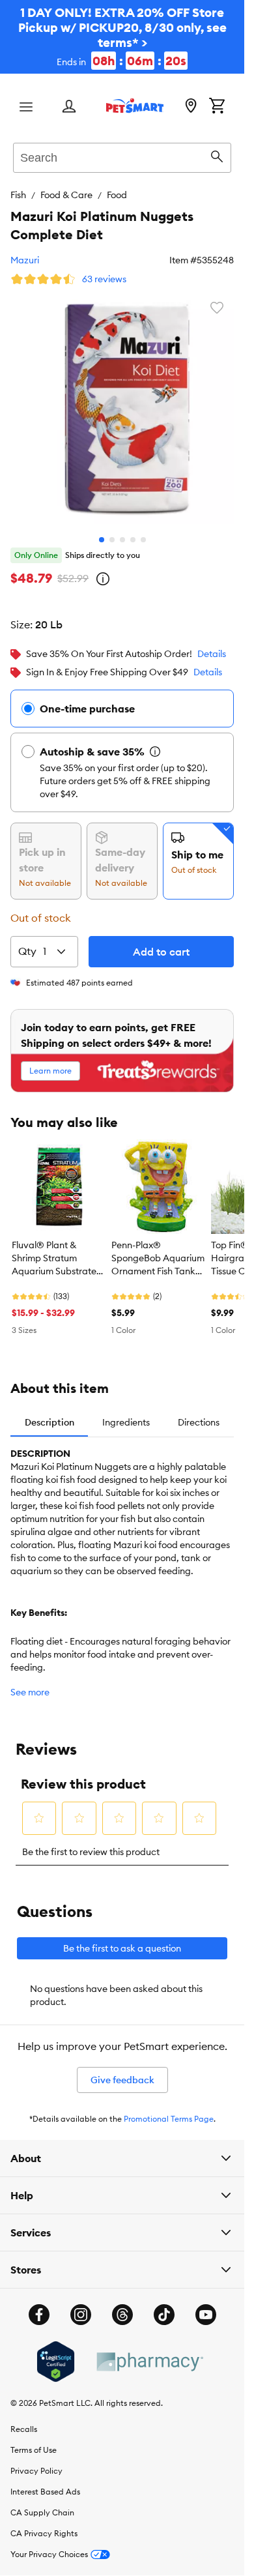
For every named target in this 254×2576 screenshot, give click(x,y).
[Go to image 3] (122, 530)
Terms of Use (34, 2440)
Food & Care (66, 195)
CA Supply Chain (42, 2503)
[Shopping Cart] (217, 107)
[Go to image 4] (133, 530)
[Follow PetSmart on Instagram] (81, 2305)
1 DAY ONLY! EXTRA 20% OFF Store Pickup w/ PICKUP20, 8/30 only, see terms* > (122, 37)
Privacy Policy (36, 2461)
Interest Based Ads (45, 2482)
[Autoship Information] (155, 742)
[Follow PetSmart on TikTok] (164, 2305)
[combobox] (122, 156)
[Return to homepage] (135, 106)
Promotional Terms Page (169, 2109)
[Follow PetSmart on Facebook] (39, 2305)
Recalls (24, 2419)
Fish (18, 195)
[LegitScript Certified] (56, 2352)
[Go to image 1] (102, 530)
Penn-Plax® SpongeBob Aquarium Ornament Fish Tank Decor (158, 1249)
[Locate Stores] (191, 107)
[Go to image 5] (143, 530)
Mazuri (25, 260)
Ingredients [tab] (126, 1412)
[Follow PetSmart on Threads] (122, 2305)
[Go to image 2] (112, 530)
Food (117, 195)
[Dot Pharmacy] (149, 2352)
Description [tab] (49, 1412)
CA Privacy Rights (44, 2524)
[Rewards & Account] (69, 107)
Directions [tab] (199, 1412)
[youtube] (206, 2305)
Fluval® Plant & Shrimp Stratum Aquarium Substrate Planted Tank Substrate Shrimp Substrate (54, 1249)
